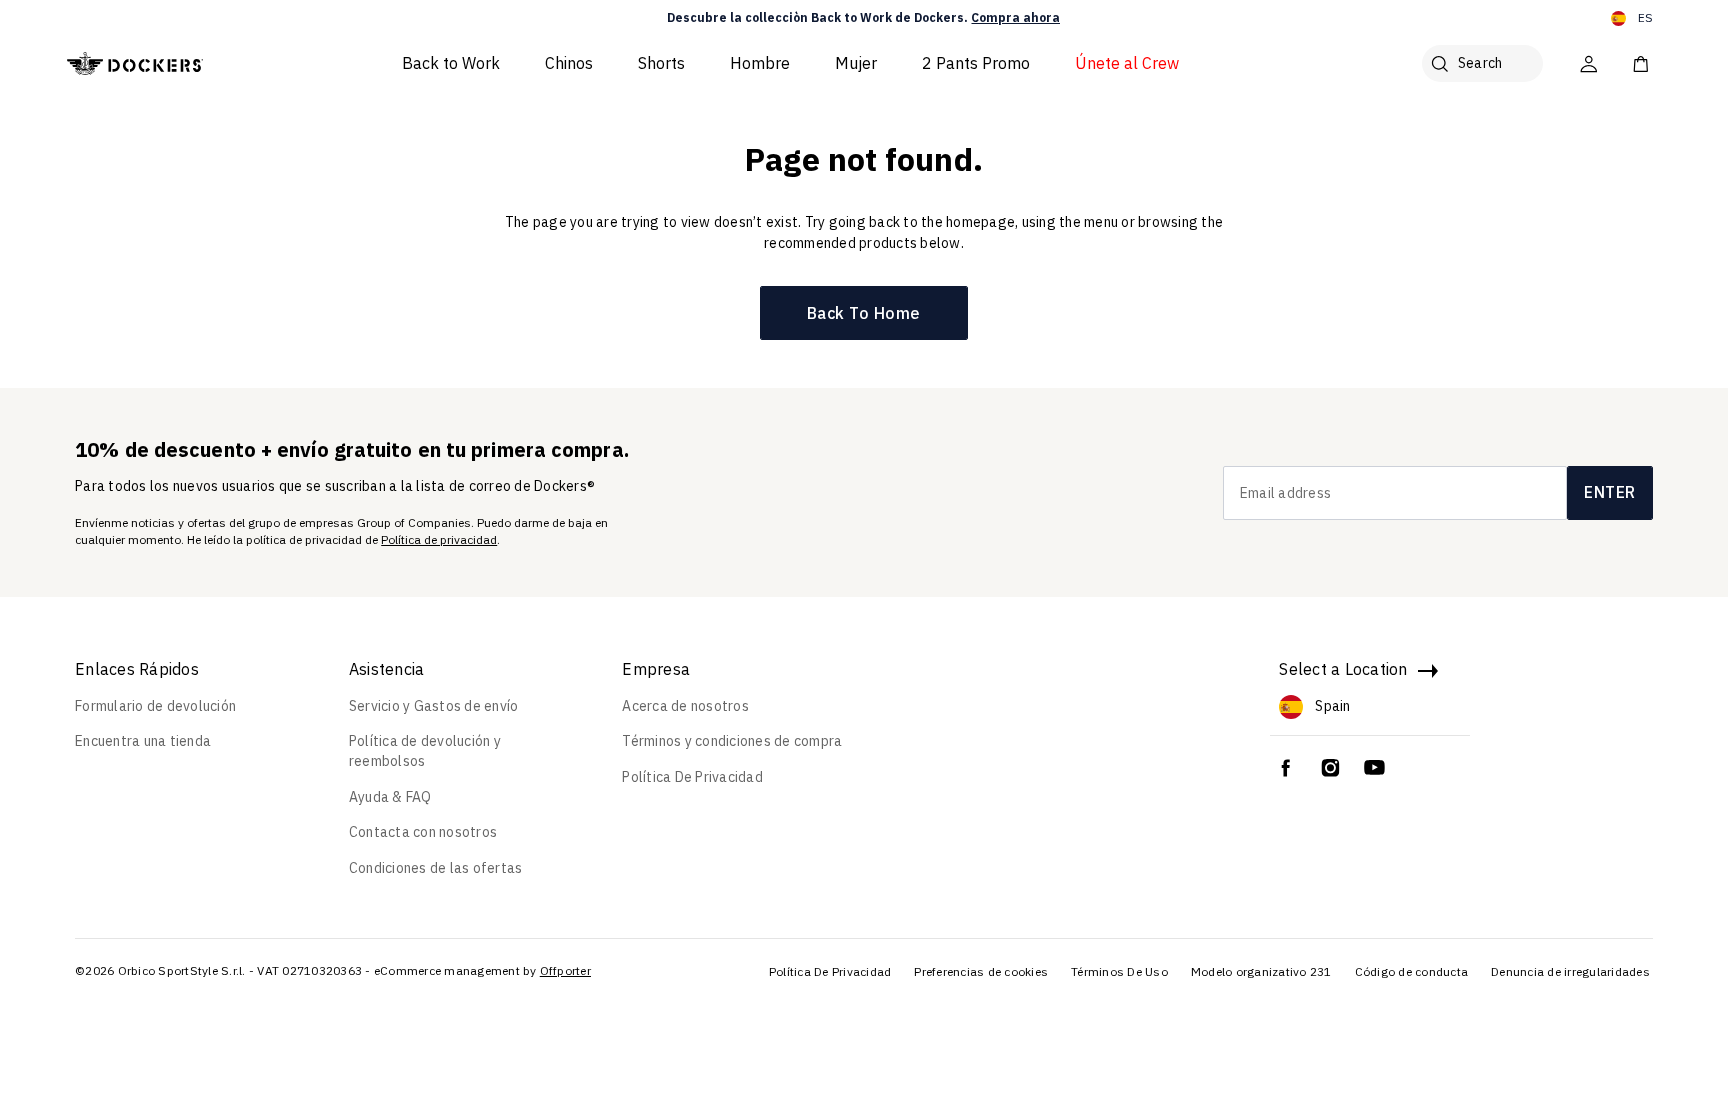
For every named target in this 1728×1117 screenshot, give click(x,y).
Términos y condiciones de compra (732, 741)
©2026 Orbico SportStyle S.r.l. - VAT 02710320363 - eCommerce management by (306, 970)
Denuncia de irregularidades (1570, 971)
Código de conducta (1412, 971)
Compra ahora (1015, 17)
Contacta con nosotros (423, 832)
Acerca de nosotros (685, 706)
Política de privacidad (439, 539)
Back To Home (864, 313)
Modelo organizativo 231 (1261, 971)
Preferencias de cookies (981, 971)
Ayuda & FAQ (390, 797)
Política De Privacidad (692, 777)
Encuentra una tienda (143, 741)
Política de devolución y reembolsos (425, 751)
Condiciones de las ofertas (436, 868)
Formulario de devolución (155, 706)
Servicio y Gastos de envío (434, 706)
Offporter (565, 970)
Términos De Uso (1119, 971)
